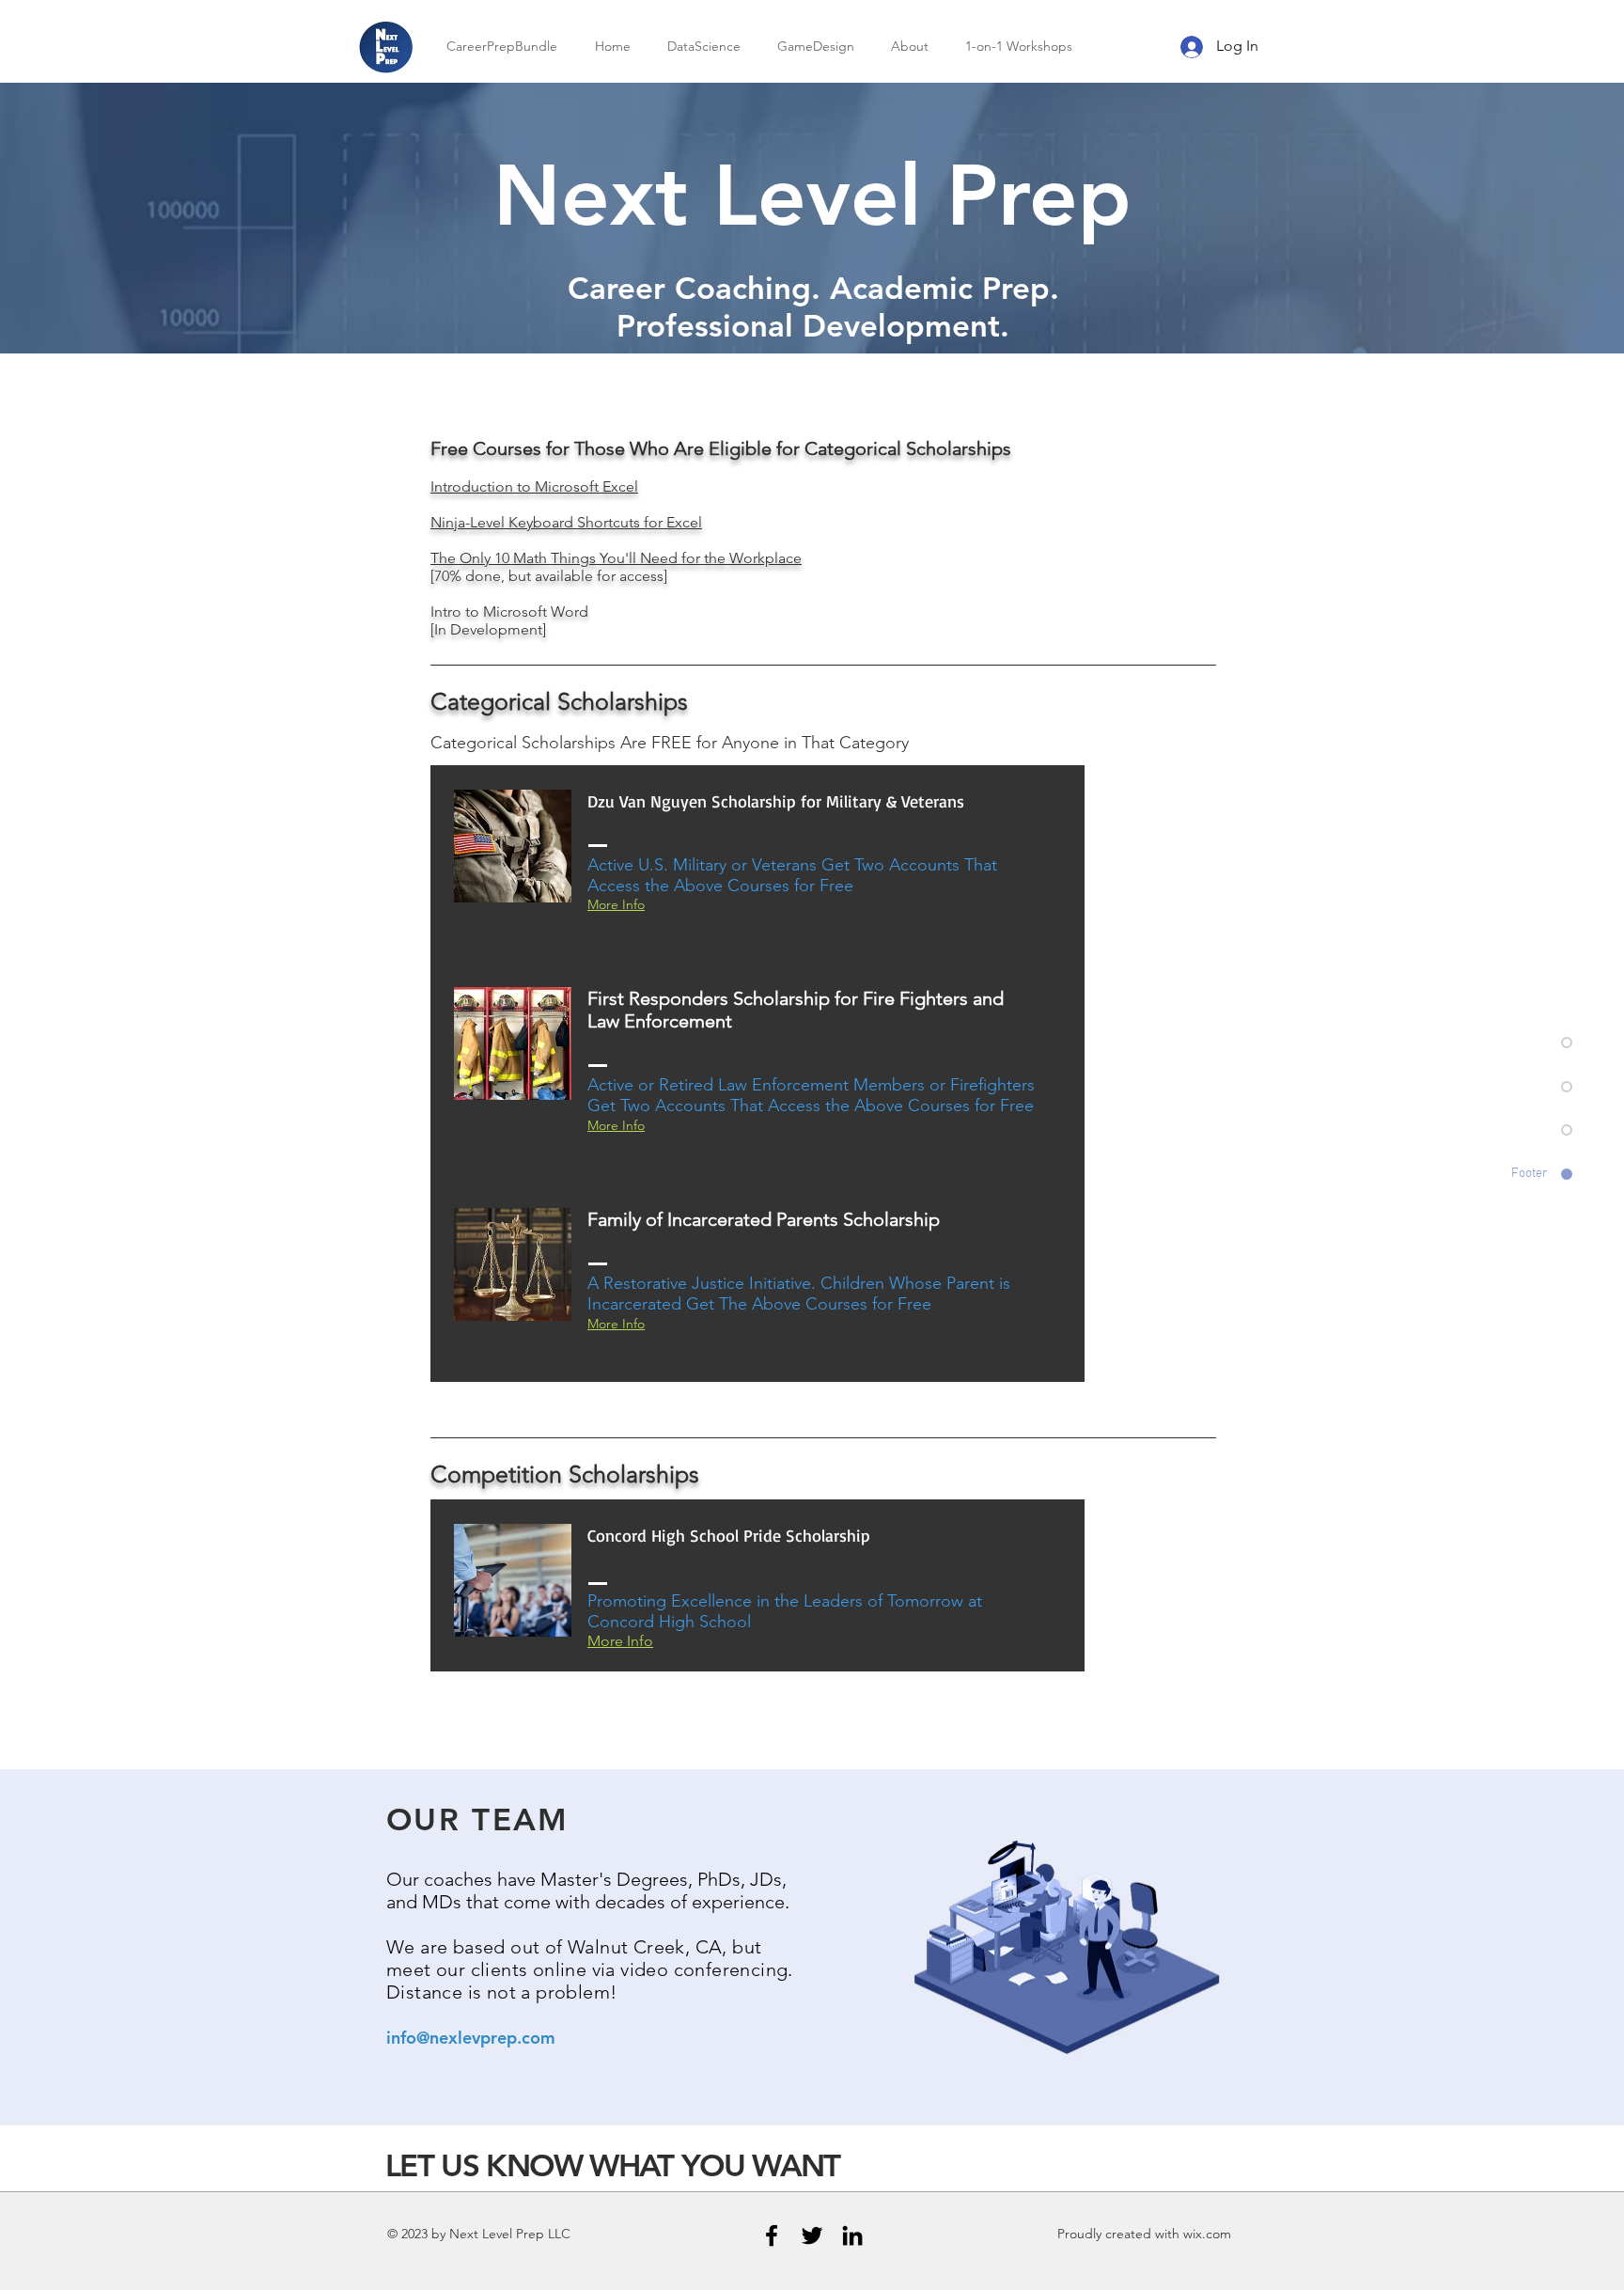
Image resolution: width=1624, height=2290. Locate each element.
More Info (620, 1641)
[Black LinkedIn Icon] (852, 2235)
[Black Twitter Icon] (812, 2235)
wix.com (1207, 2234)
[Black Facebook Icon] (772, 2235)
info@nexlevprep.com (471, 2038)
